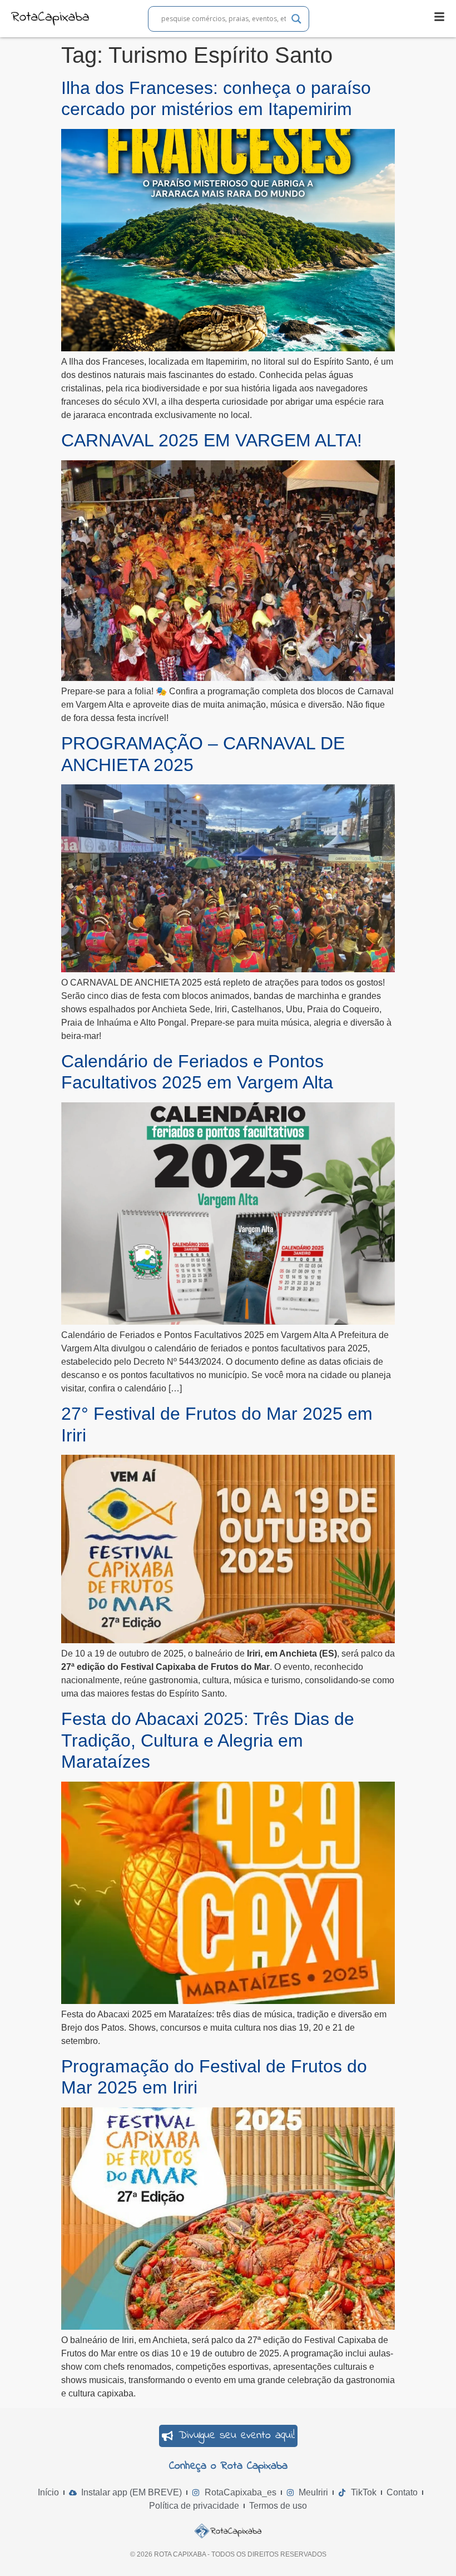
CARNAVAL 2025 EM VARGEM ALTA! (212, 440)
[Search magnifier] (296, 19)
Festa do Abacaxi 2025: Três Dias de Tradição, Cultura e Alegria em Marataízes (208, 1740)
